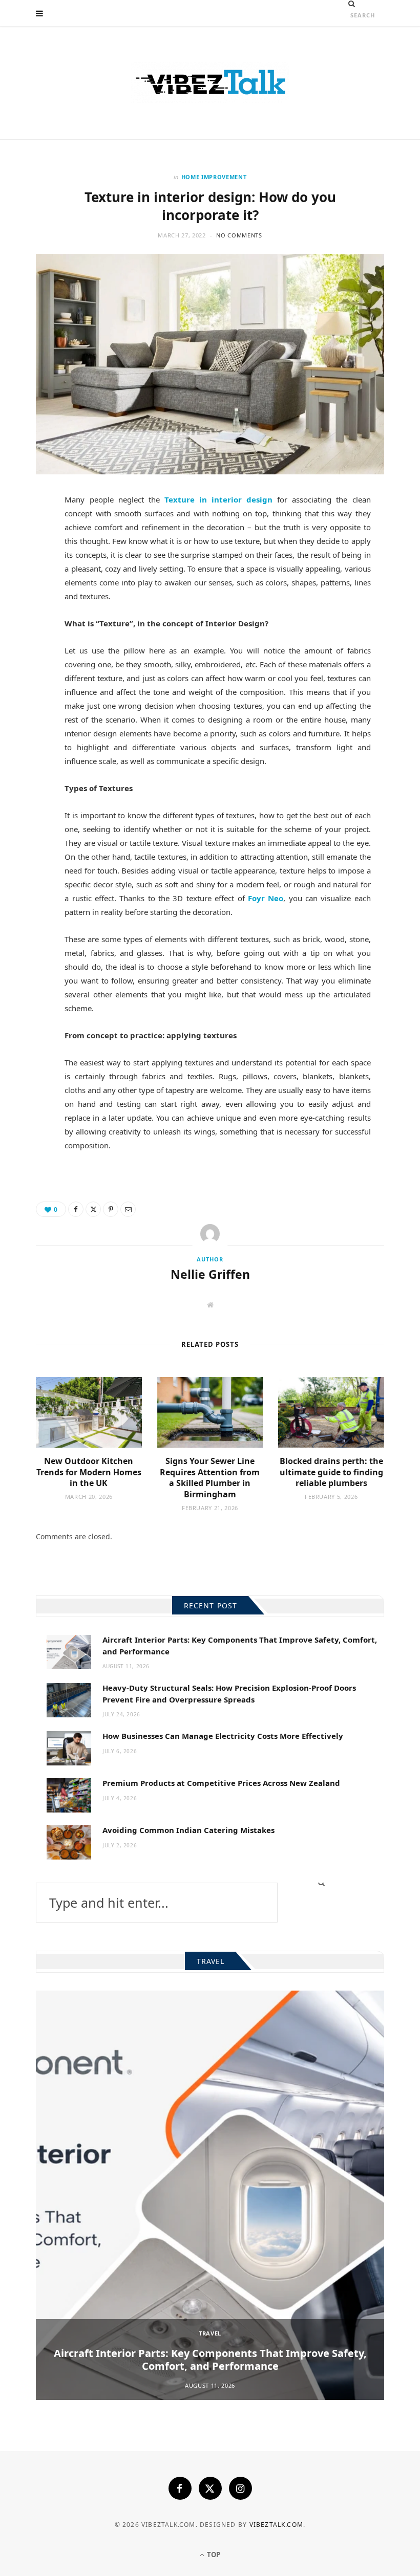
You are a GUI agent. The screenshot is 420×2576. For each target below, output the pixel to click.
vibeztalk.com (277, 2525)
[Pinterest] (31, 583)
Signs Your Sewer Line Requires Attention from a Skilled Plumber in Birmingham (210, 1478)
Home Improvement (214, 177)
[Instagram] (240, 2488)
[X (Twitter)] (210, 2488)
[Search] (352, 4)
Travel (210, 2333)
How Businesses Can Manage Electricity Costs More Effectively (223, 1736)
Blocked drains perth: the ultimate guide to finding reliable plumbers (331, 1472)
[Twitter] (31, 558)
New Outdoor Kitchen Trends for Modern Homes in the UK (89, 1472)
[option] (210, 2195)
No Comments (239, 235)
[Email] (31, 608)
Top (213, 2555)
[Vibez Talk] (210, 83)
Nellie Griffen (210, 1274)
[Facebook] (31, 533)
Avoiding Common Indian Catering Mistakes (188, 1830)
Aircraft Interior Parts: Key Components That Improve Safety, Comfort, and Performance (210, 2360)
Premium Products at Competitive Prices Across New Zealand (221, 1783)
